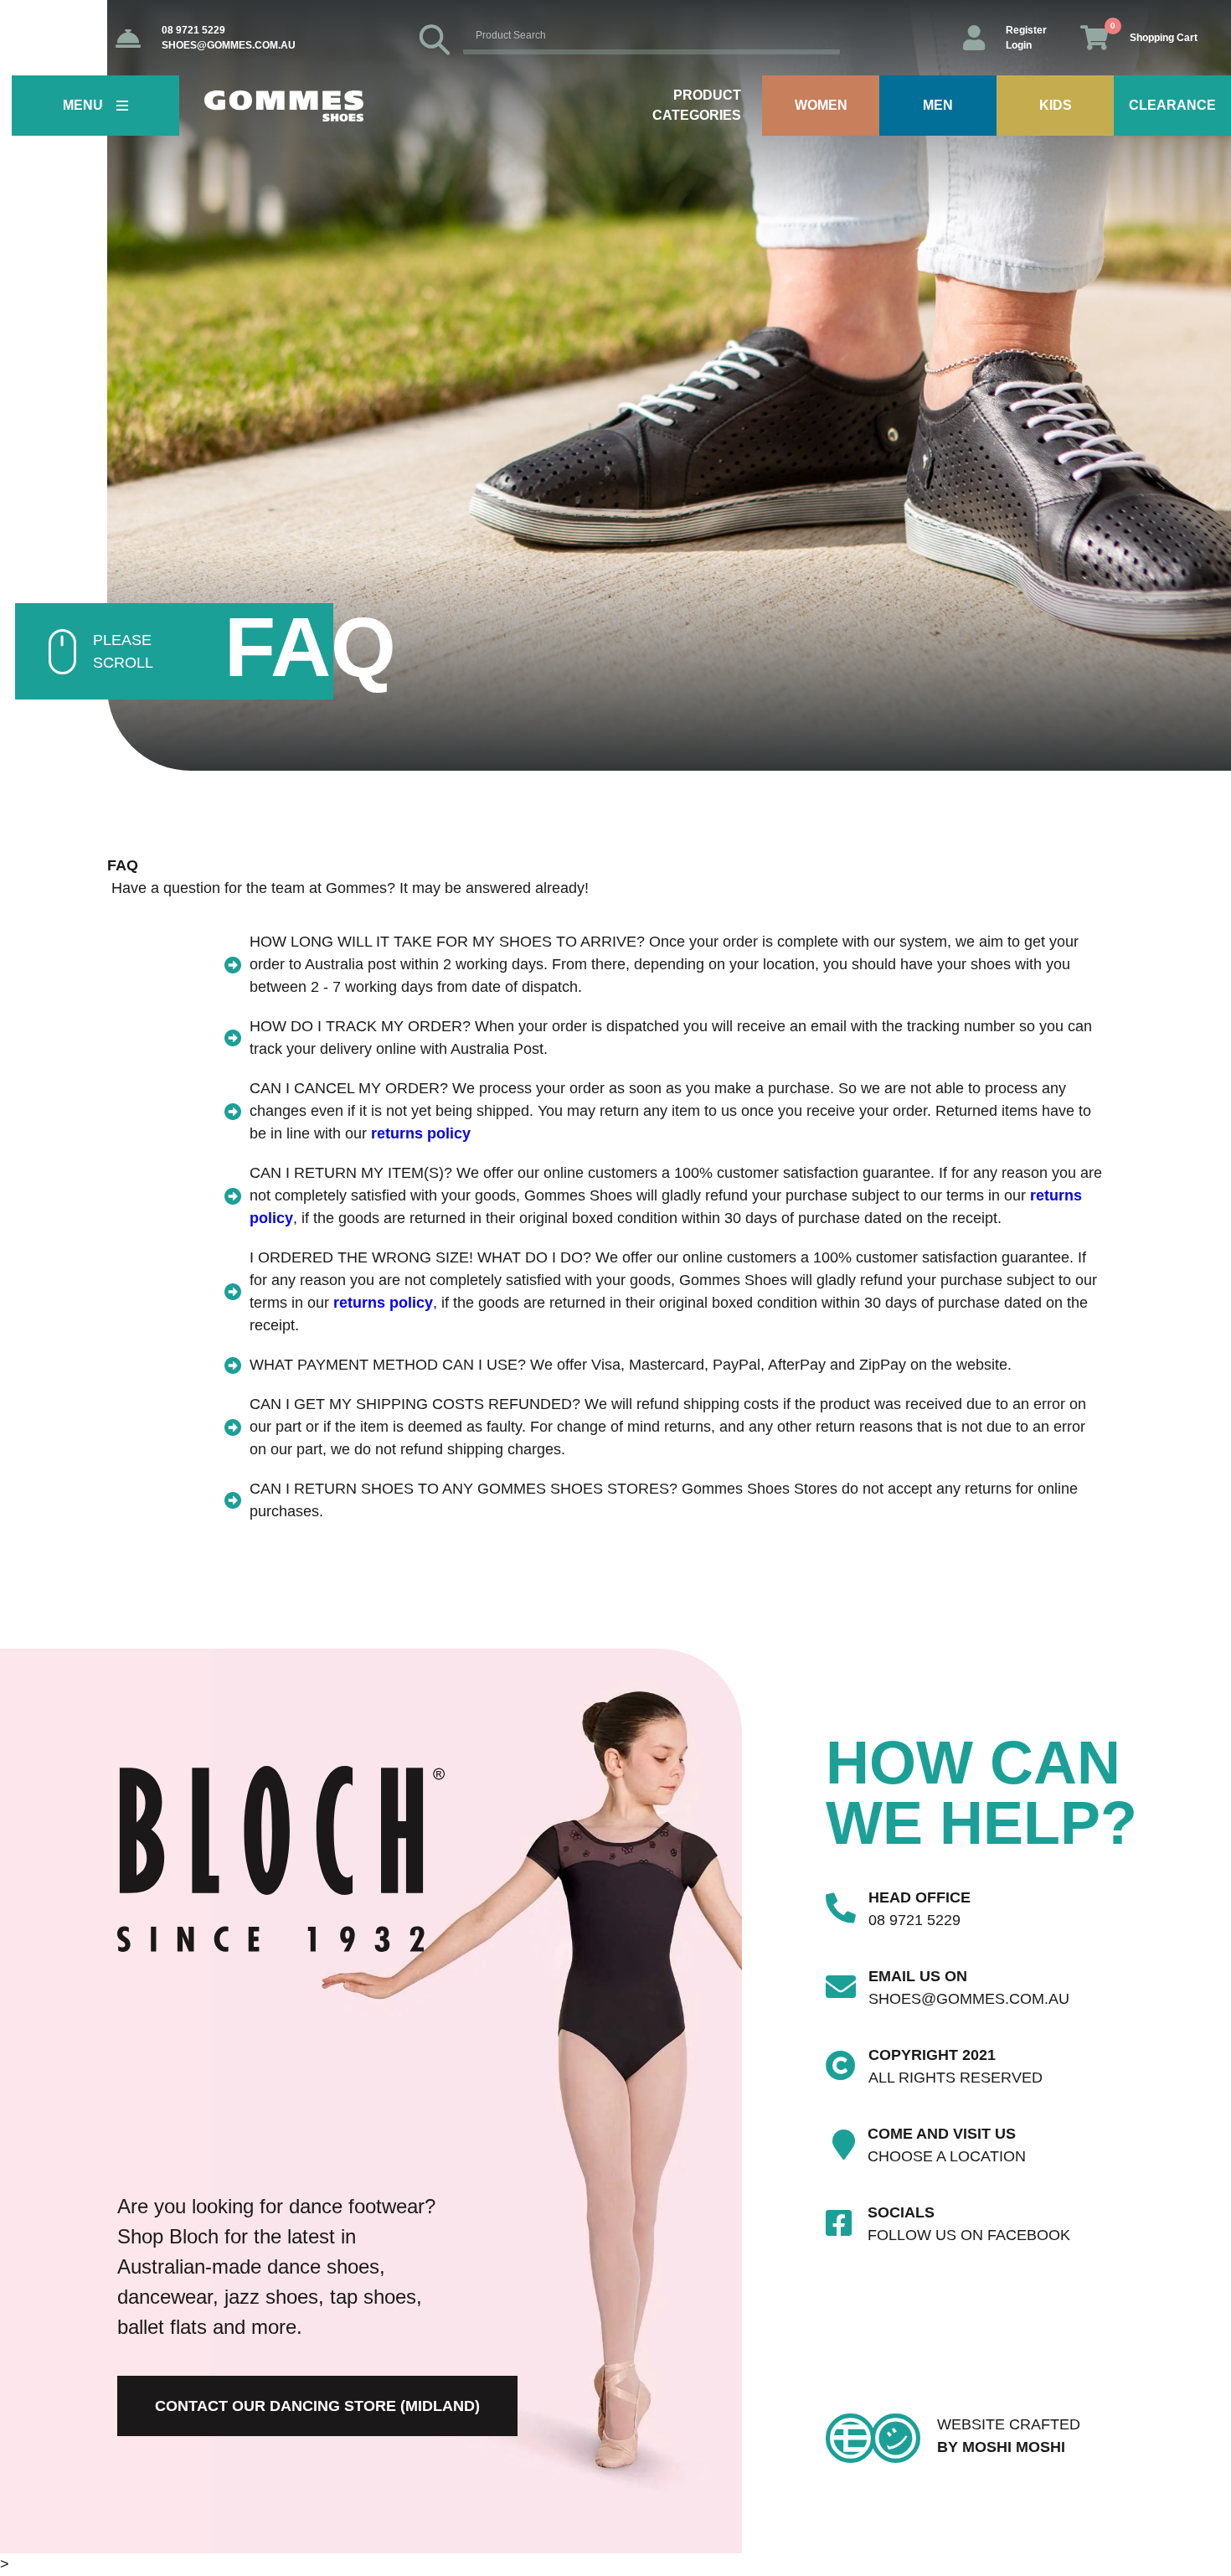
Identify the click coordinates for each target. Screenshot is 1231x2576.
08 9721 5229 (193, 30)
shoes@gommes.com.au (229, 45)
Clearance (1172, 105)
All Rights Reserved (955, 2078)
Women (821, 105)
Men (938, 105)
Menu (83, 105)
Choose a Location (947, 2156)
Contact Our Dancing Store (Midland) (317, 2406)
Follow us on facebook (969, 2235)
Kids (1056, 105)
